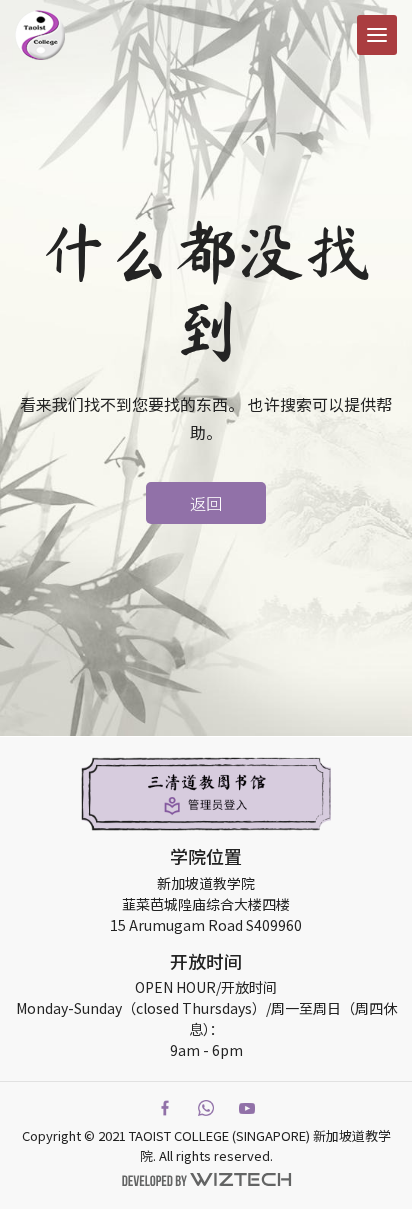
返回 (206, 503)
